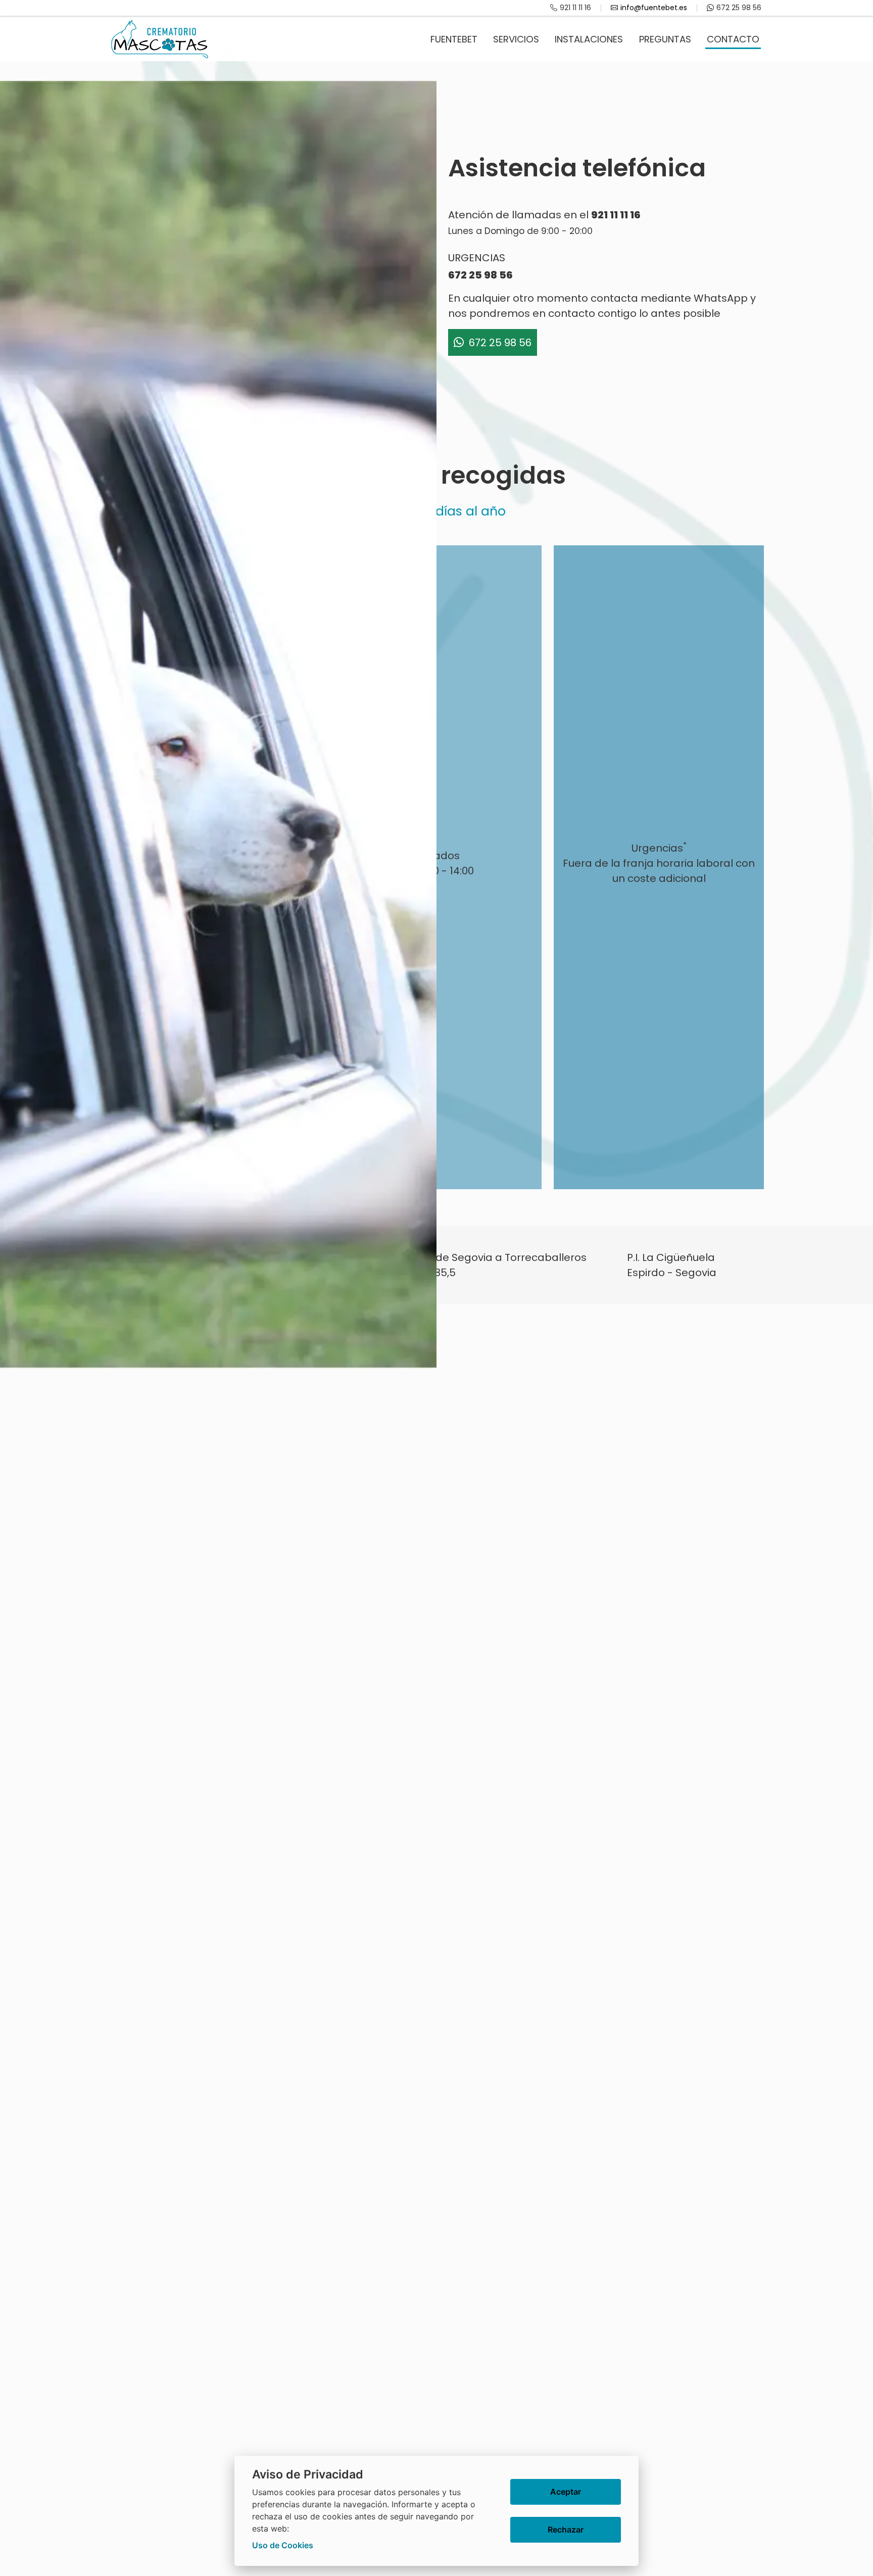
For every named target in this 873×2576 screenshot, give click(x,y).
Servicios (516, 39)
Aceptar (566, 2492)
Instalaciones (589, 39)
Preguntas (665, 39)
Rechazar (566, 2530)
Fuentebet (454, 39)
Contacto (733, 39)
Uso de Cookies (283, 2545)
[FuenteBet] (160, 39)
